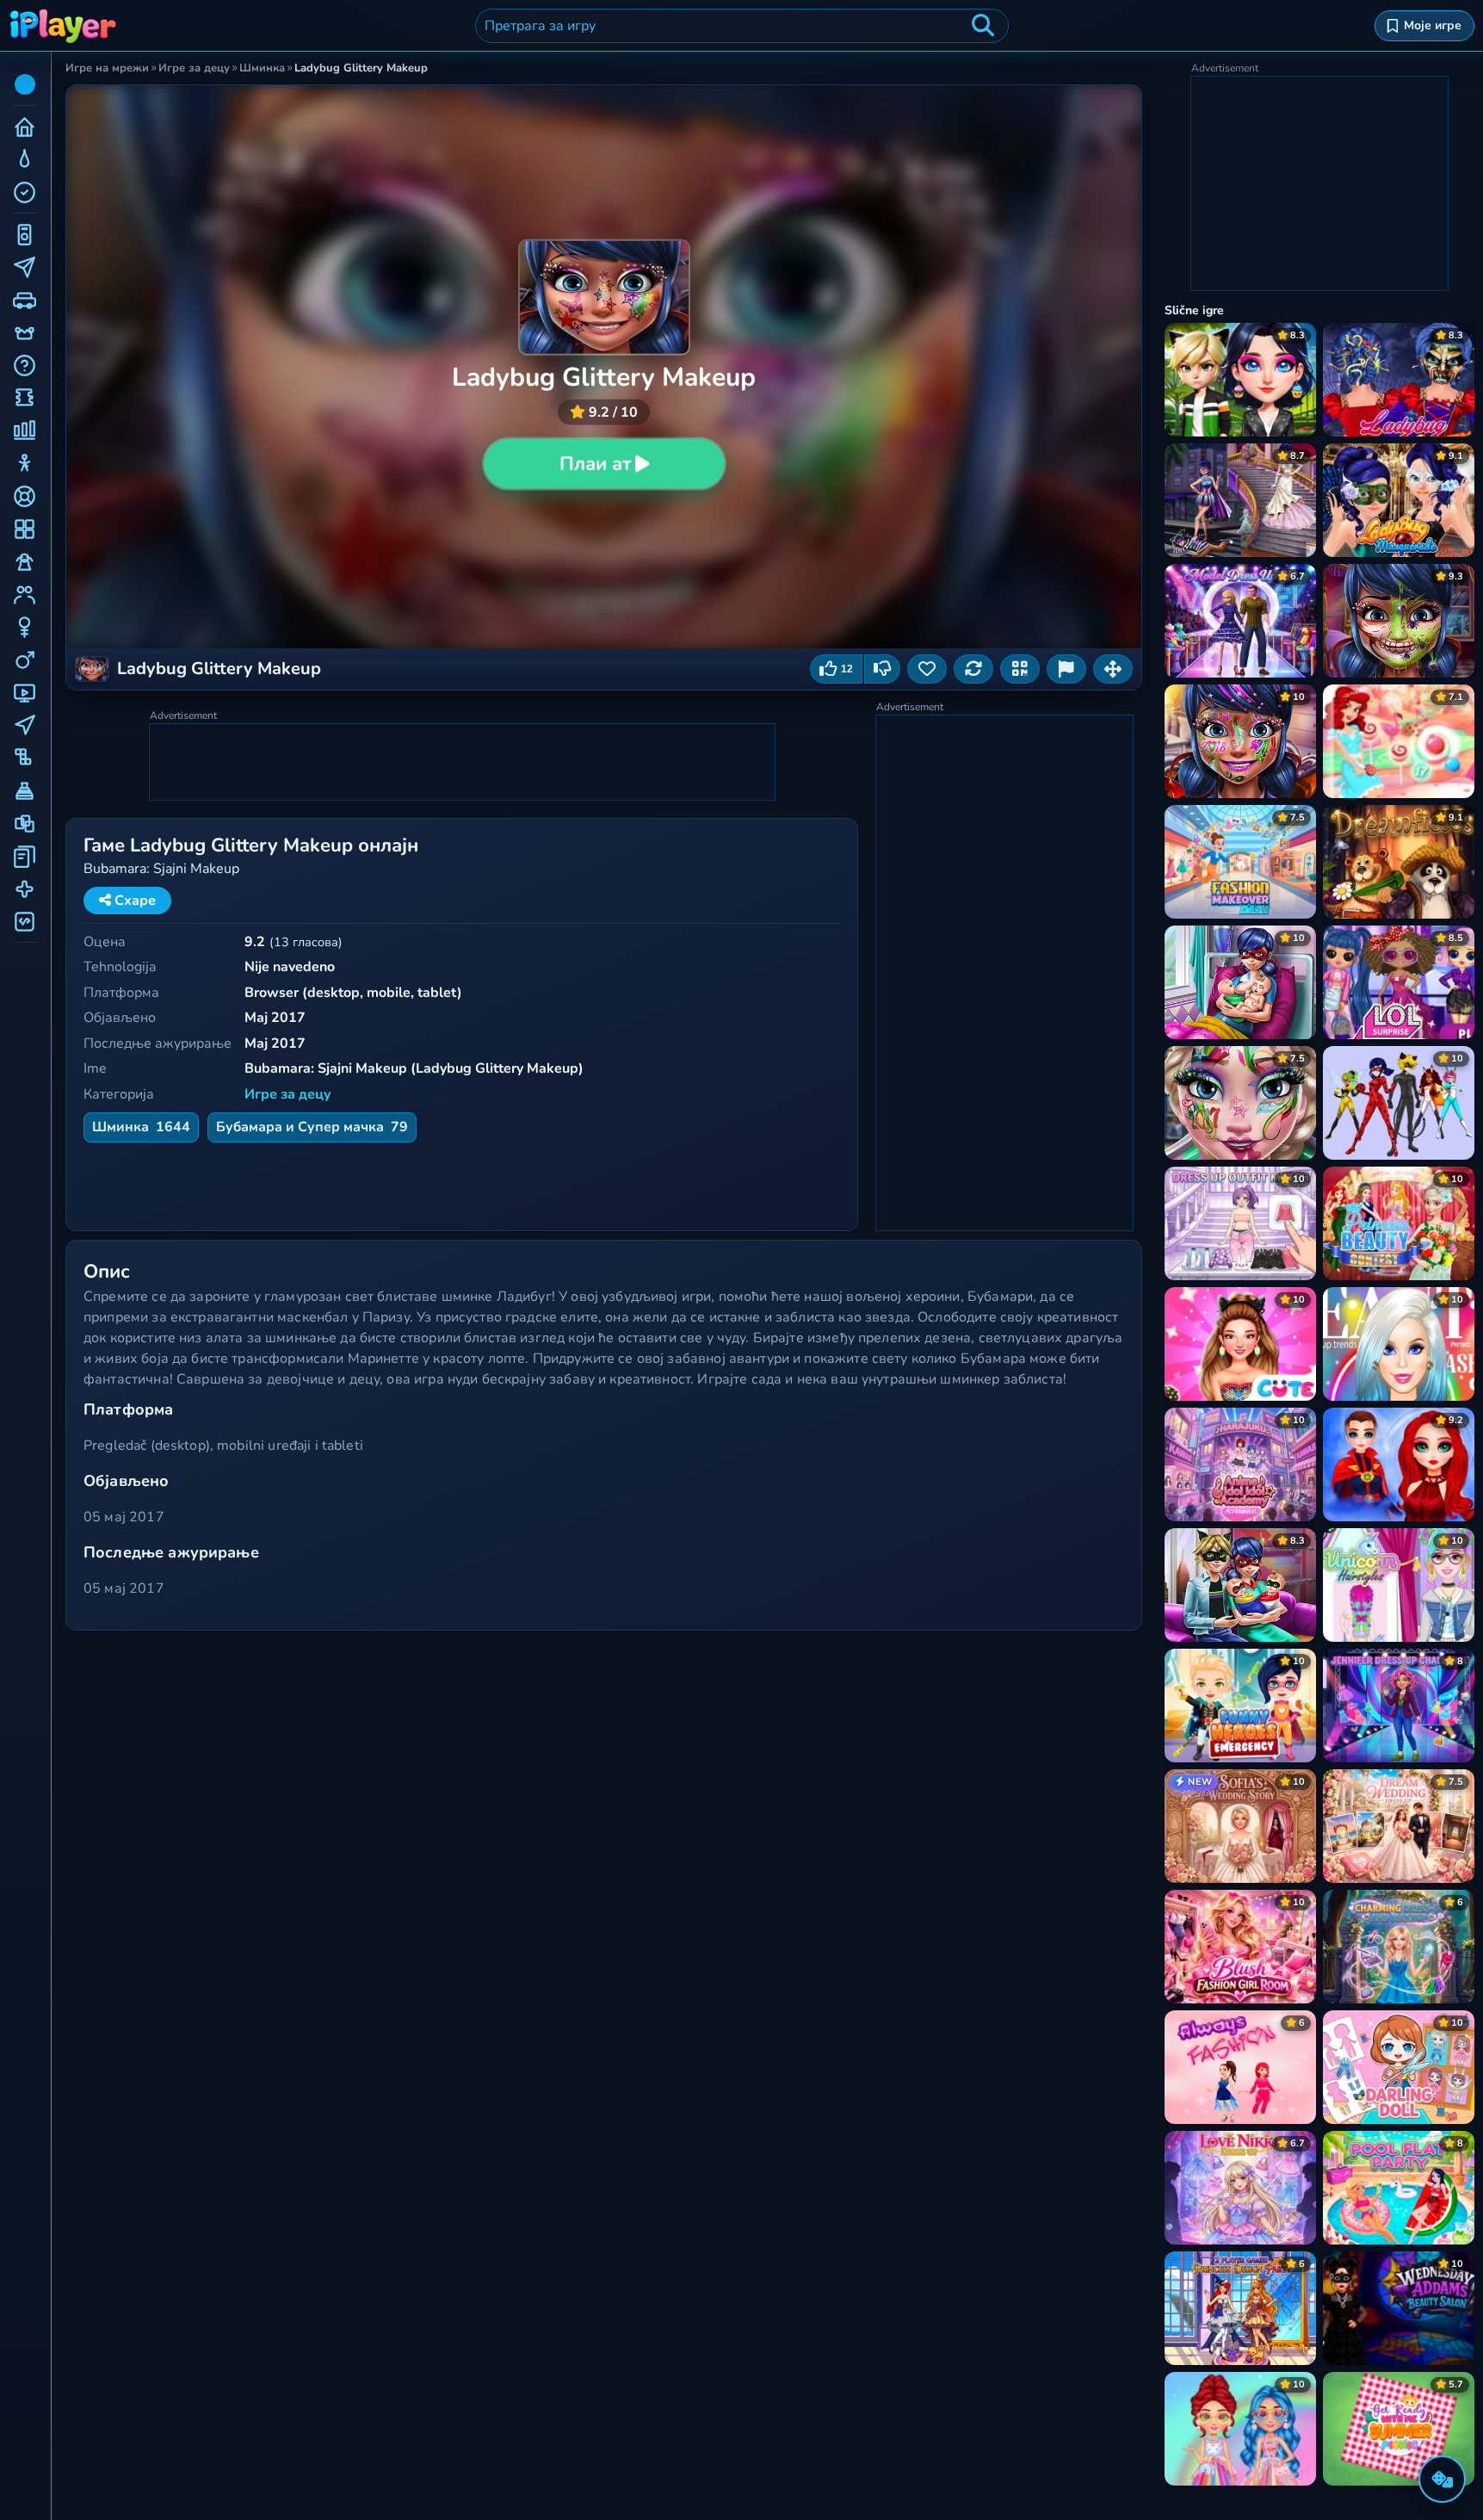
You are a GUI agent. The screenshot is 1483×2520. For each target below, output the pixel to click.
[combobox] (742, 26)
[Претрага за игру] (983, 26)
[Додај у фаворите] (927, 669)
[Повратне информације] (1066, 669)
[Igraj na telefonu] (1020, 669)
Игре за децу (288, 1094)
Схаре (133, 901)
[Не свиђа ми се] (882, 669)
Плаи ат (594, 464)
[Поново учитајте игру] (973, 669)
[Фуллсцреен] (1113, 669)
